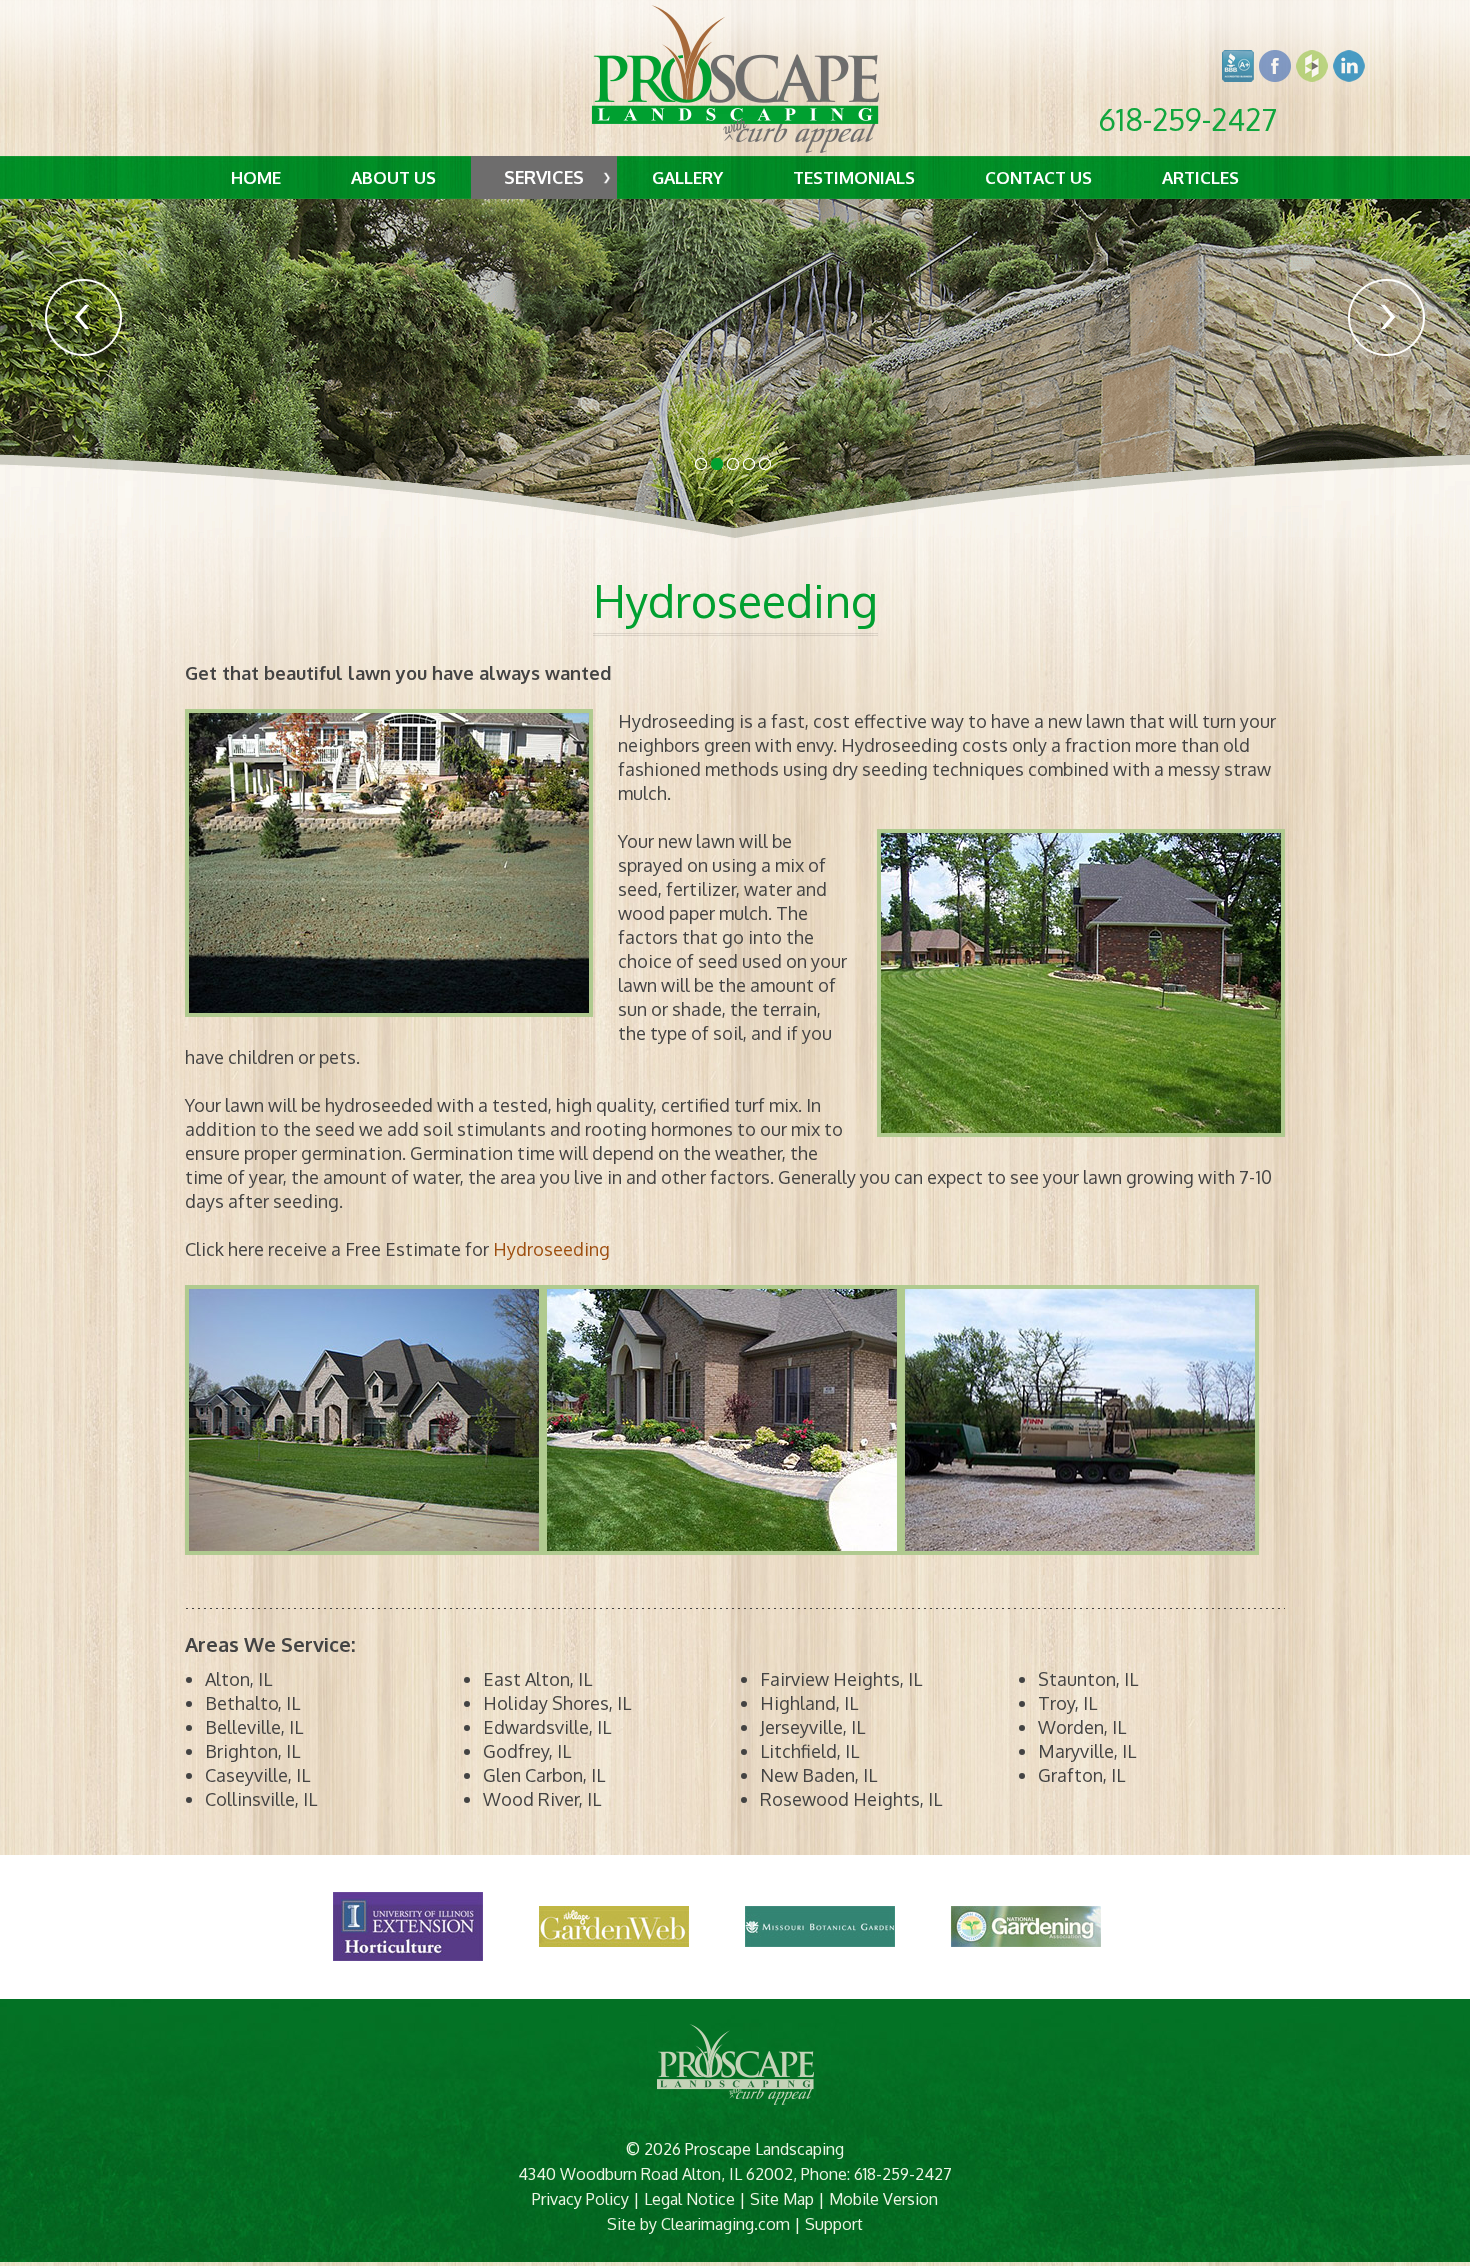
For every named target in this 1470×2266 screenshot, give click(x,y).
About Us (393, 177)
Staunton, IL (1088, 1679)
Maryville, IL (1087, 1751)
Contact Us (1038, 177)
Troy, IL (1067, 1703)
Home (256, 177)
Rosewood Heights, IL (851, 1799)
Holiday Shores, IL (557, 1703)
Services (544, 177)
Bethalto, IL (252, 1703)
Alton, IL (238, 1679)
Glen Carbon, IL (544, 1775)
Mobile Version (883, 2199)
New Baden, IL (818, 1775)
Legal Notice (689, 2199)
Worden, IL (1082, 1727)
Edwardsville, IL (547, 1727)
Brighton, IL (252, 1751)
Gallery (687, 177)
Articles (1200, 177)
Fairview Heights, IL (841, 1679)
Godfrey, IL (527, 1751)
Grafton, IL (1081, 1775)
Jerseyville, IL (812, 1727)
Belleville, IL (254, 1727)
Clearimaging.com (725, 2224)
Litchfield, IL (809, 1751)
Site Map (782, 2199)
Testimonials (854, 177)
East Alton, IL (537, 1679)
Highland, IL (809, 1703)
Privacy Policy (580, 2199)
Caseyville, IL (257, 1775)
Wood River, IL (542, 1799)
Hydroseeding (551, 1249)
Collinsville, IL (261, 1799)
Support (834, 2224)
